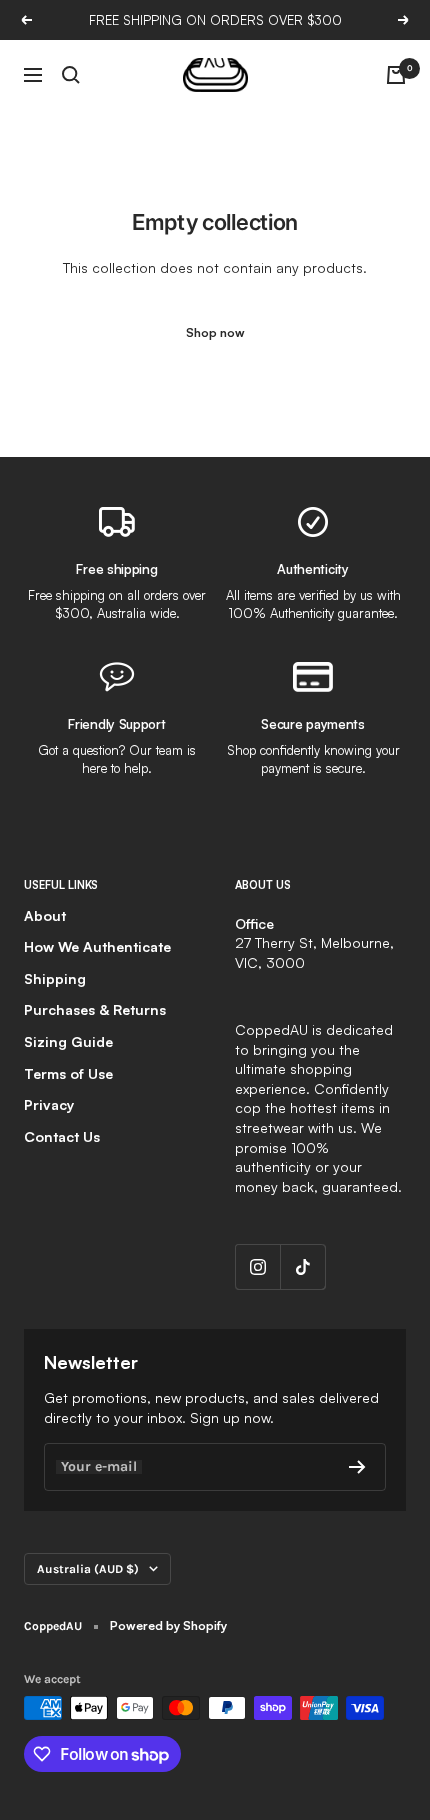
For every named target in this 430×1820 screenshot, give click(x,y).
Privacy (49, 1104)
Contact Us (62, 1136)
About (45, 915)
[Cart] (396, 75)
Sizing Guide (68, 1041)
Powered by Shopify (168, 1625)
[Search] (71, 75)
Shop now (215, 332)
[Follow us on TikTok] (302, 1266)
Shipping (55, 978)
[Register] (357, 1467)
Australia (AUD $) (88, 1569)
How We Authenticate (97, 946)
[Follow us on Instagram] (257, 1266)
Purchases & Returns (95, 1009)
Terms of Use (68, 1073)
